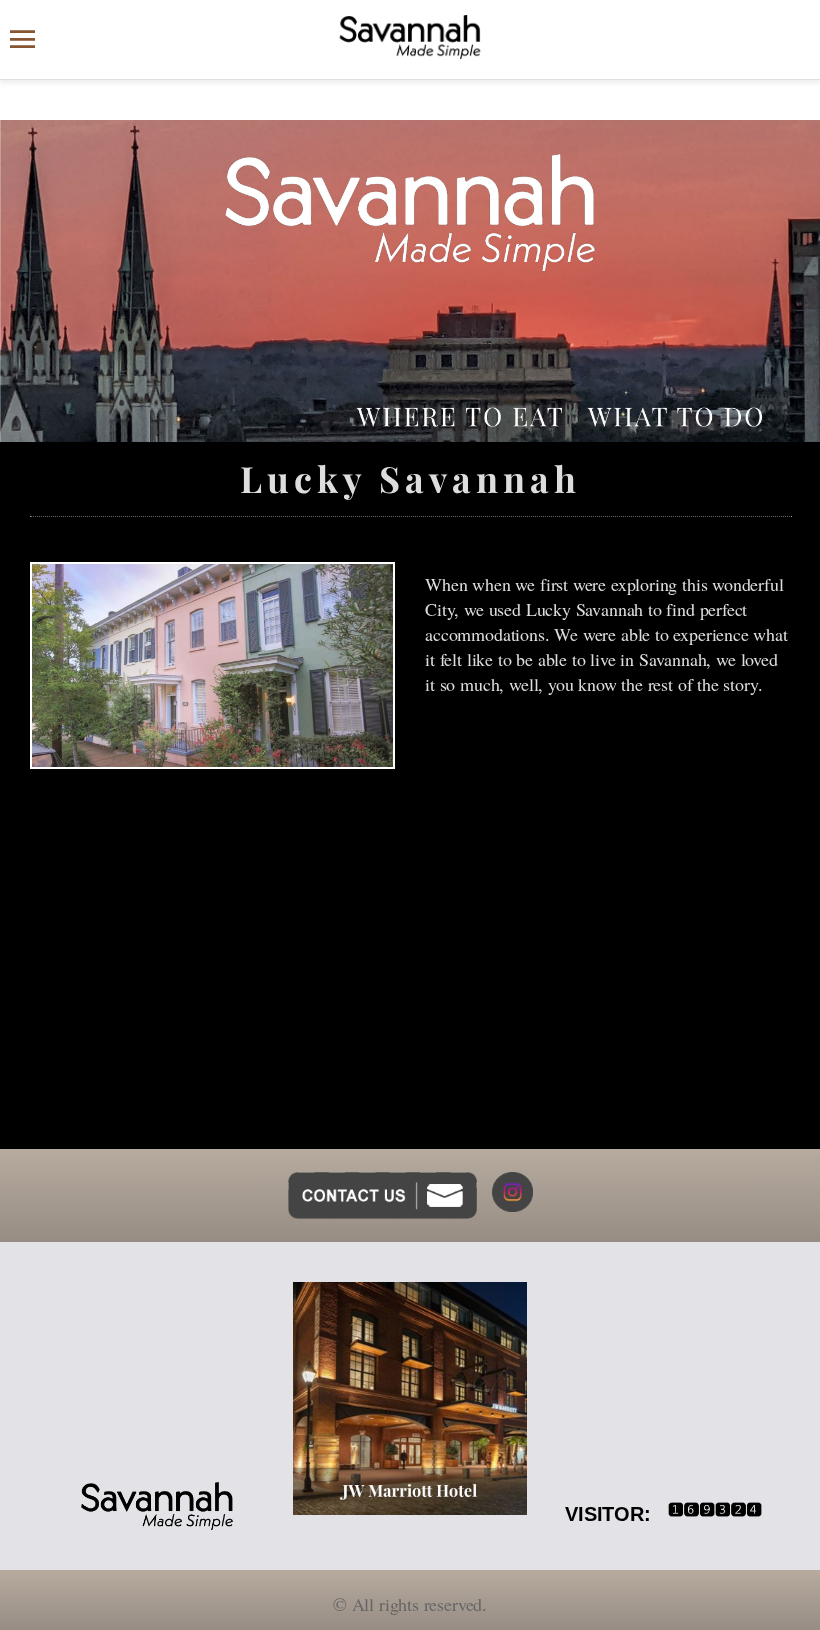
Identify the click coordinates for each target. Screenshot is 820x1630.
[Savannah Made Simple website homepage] (410, 37)
